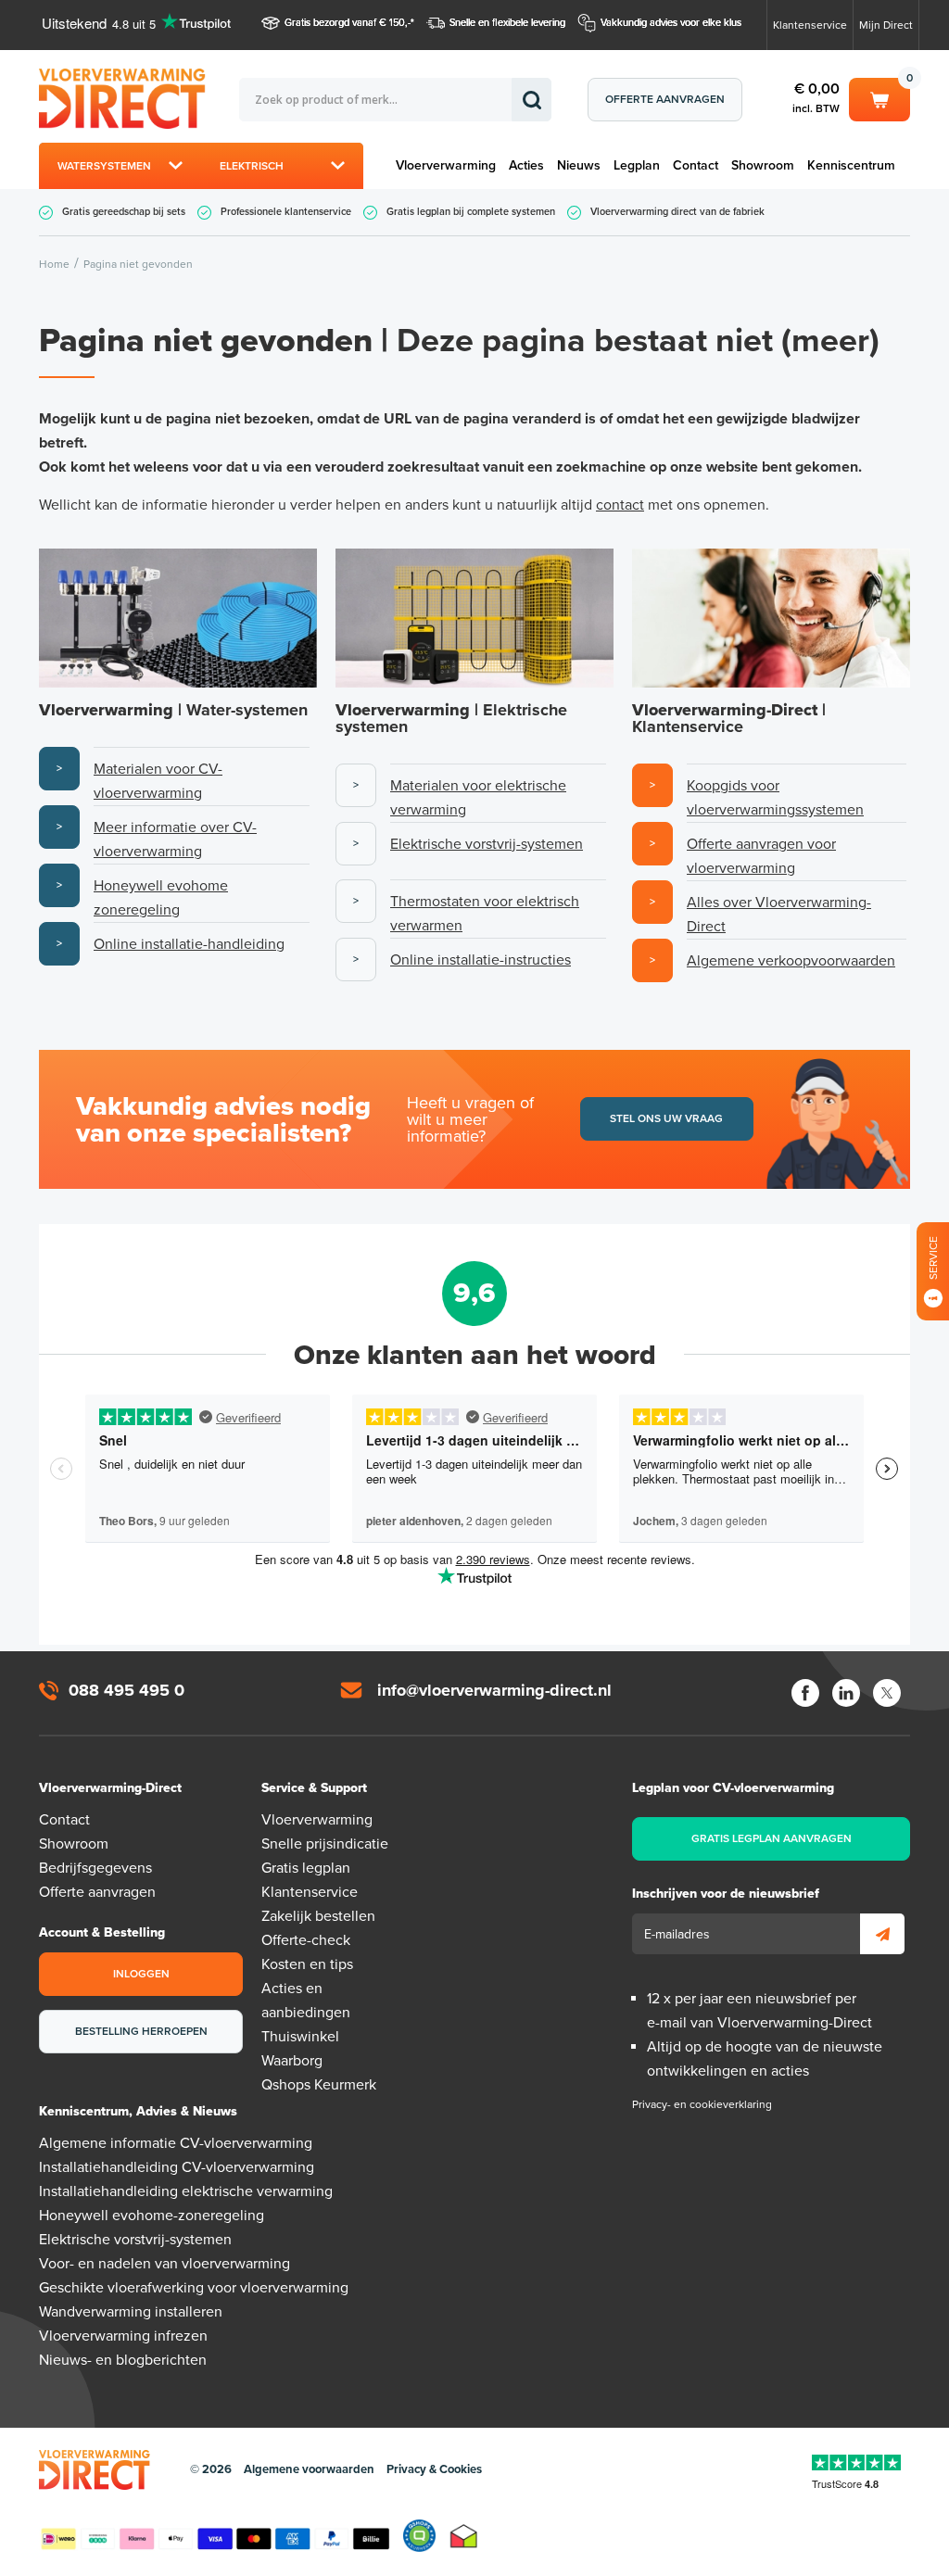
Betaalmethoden (215, 2535)
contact (620, 505)
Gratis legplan (306, 1868)
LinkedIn (846, 1693)
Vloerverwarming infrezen (123, 2336)
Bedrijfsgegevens (95, 1868)
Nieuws (579, 165)
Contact (696, 165)
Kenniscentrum (851, 165)
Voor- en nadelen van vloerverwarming (164, 2264)
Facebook (805, 1693)
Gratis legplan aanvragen (772, 1838)
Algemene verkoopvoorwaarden (791, 961)
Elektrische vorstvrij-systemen (487, 844)
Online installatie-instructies (481, 960)
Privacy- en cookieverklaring (702, 2104)
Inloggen (141, 1974)
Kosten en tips (307, 1964)
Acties (526, 165)
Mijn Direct (886, 25)
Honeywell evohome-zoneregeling (152, 2216)
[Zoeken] (531, 100)
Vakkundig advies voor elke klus (671, 23)
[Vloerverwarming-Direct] (139, 99)
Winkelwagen (879, 96)
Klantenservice (810, 25)
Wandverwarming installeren (131, 2312)
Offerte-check (306, 1940)
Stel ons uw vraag (666, 1118)
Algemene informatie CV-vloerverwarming (176, 2143)
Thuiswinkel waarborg (464, 2536)
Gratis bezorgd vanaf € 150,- (348, 23)
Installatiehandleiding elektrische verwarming (186, 2191)
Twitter (887, 1693)
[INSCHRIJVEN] (882, 1934)
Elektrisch (252, 166)
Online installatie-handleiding (189, 944)
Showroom (763, 165)
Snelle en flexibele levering (507, 23)
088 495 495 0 (127, 1690)
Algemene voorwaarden (309, 2469)
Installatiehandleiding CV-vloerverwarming (177, 2167)
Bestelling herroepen (141, 2031)
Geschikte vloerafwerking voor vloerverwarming (194, 2288)
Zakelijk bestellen (318, 1916)
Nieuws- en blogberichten (123, 2360)
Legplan (637, 165)
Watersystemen (104, 166)
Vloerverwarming (446, 165)
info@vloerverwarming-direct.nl (494, 1690)
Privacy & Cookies (434, 2469)
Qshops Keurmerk (319, 2085)
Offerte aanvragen (665, 99)
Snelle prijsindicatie (325, 1844)
